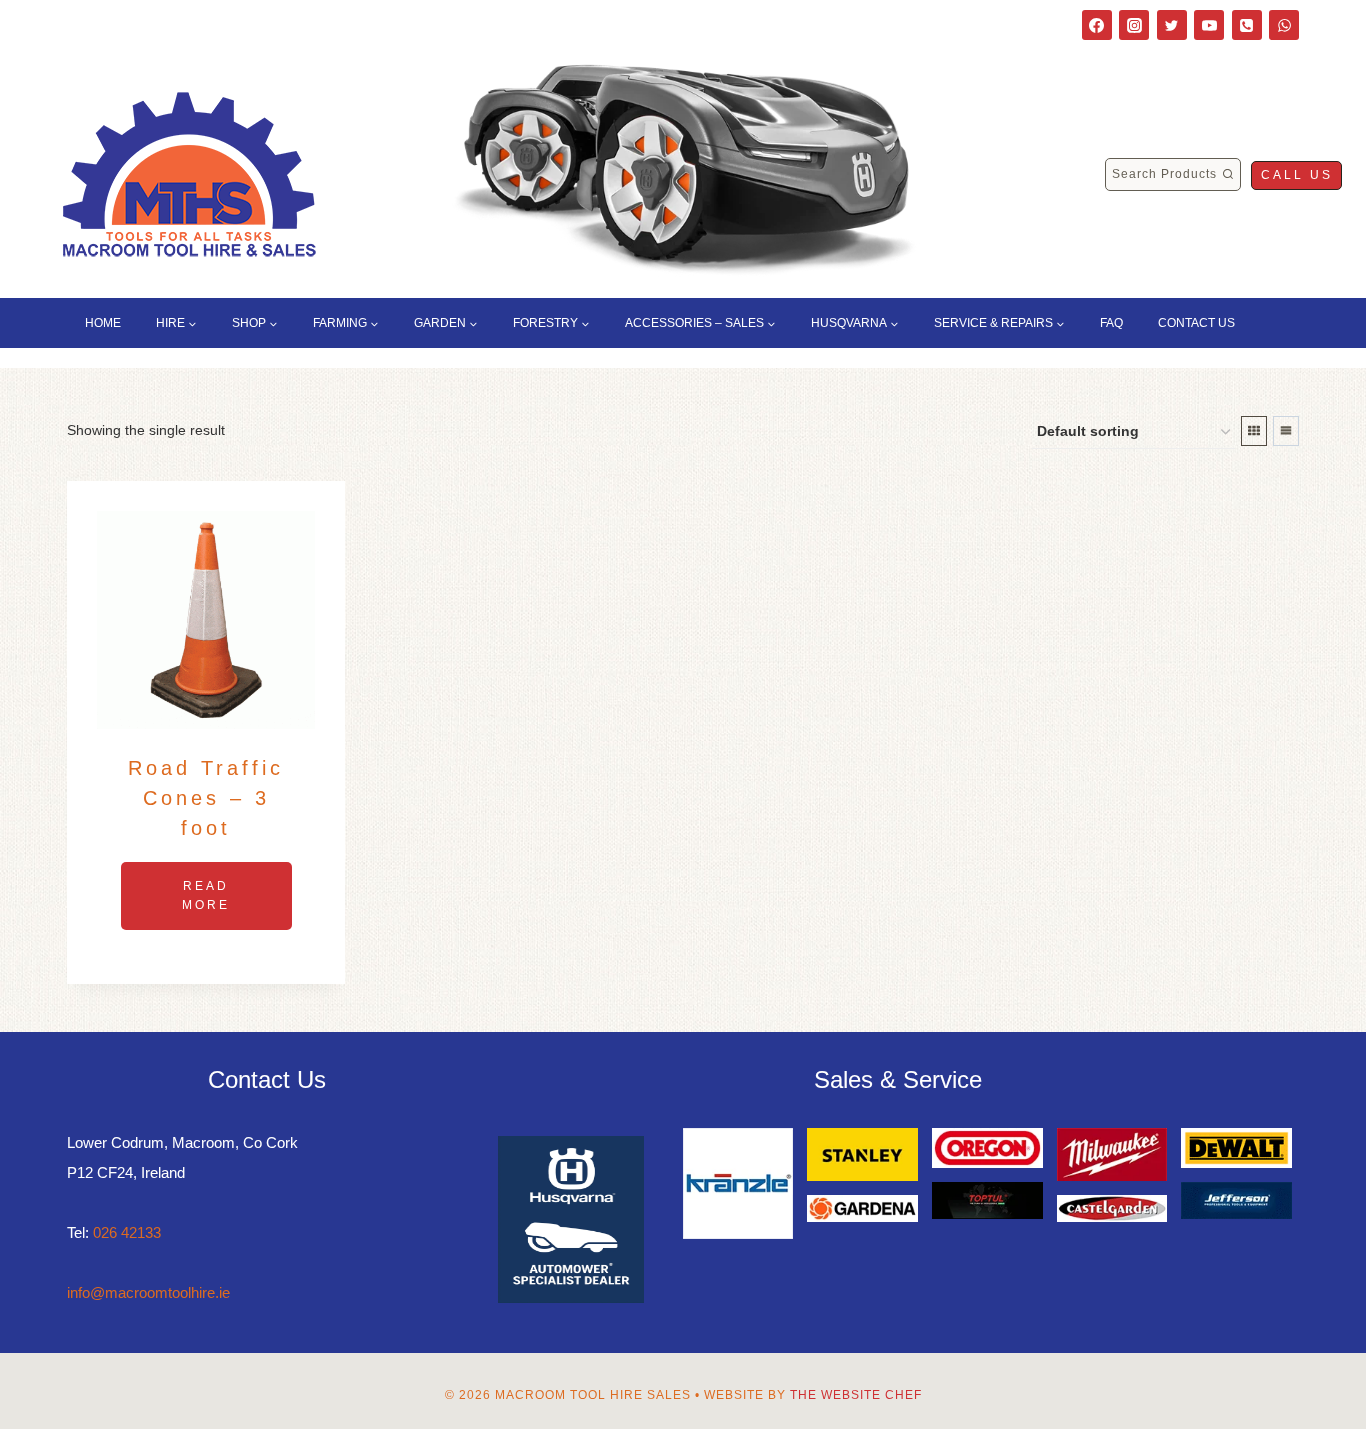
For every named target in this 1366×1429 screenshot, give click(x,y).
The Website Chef (856, 1395)
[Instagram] (1134, 25)
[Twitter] (1172, 25)
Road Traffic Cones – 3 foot (206, 798)
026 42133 (127, 1232)
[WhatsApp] (1284, 25)
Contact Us (1196, 323)
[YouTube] (1209, 25)
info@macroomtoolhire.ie (148, 1292)
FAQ (1111, 323)
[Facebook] (1097, 25)
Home (103, 323)
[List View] (1286, 431)
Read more (206, 895)
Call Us (1297, 175)
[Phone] (1247, 25)
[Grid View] (1254, 431)
